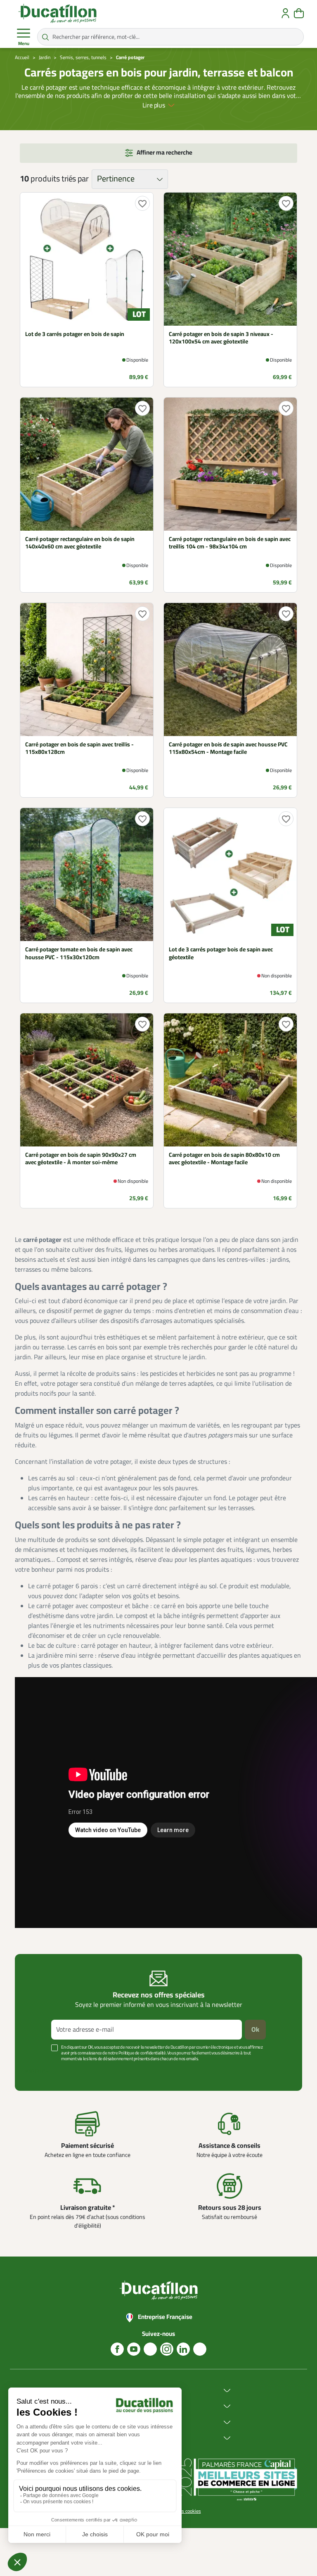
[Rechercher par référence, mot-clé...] (45, 37)
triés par (75, 179)
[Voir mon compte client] (285, 13)
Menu (24, 44)
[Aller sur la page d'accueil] (57, 13)
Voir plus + (37, 2071)
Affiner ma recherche (164, 153)
